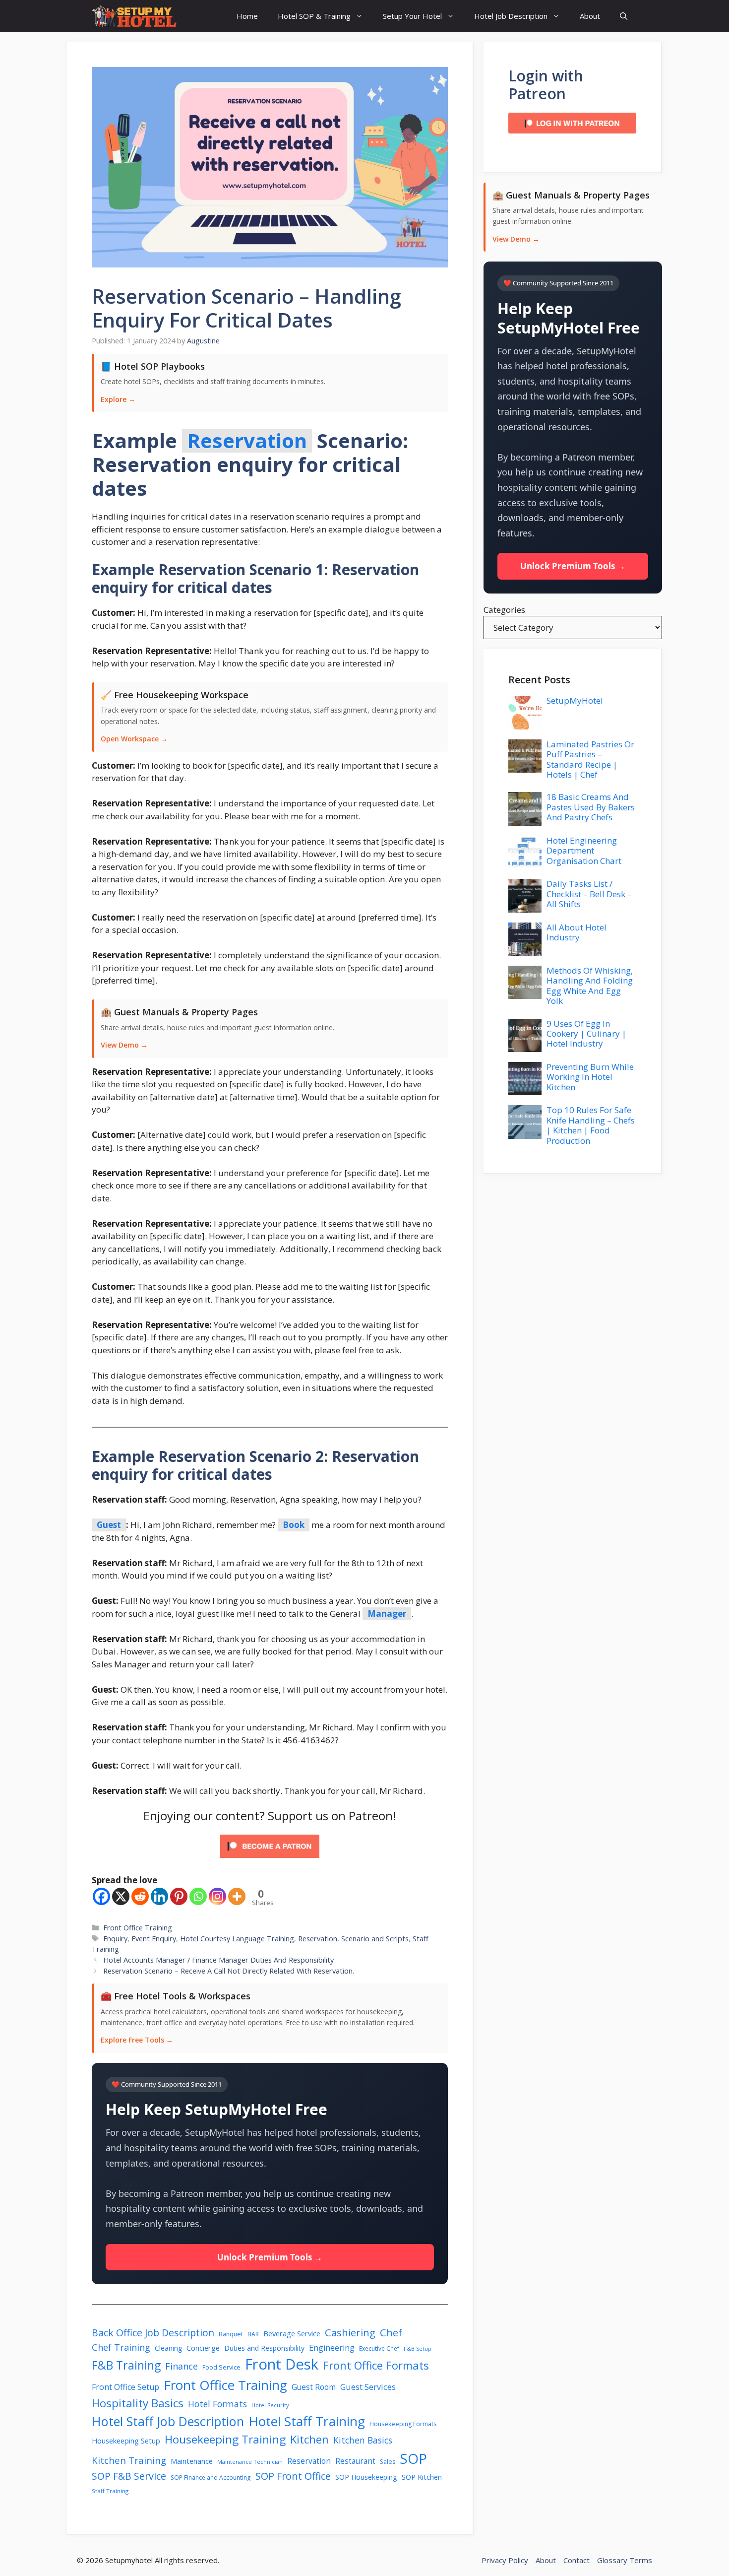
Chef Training (121, 2347)
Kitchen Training (129, 2460)
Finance (182, 2366)
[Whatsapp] (198, 1896)
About (590, 16)
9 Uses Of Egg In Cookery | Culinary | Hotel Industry (586, 1034)
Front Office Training (138, 1928)
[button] (624, 16)
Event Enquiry (154, 1939)
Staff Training (110, 2491)
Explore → (118, 399)
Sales (388, 2462)
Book (294, 1525)
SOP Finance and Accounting (211, 2477)
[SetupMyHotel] (134, 16)
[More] (237, 1896)
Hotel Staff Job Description (168, 2421)
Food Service (221, 2367)
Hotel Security (270, 2405)
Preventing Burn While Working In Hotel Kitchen (590, 1077)
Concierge (203, 2348)
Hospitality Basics (138, 2403)
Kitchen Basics (363, 2440)
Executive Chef (379, 2348)
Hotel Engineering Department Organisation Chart (584, 851)
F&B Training (126, 2365)
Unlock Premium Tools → (270, 2257)
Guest (109, 1525)
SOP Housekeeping (366, 2477)
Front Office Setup (125, 2387)
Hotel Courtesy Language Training (237, 1939)
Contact (577, 2560)
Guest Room (314, 2387)
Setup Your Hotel (412, 16)
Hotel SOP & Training (314, 16)
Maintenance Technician (250, 2462)
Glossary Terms (625, 2560)
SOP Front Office (293, 2476)
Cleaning (168, 2348)
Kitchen (309, 2439)
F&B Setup (418, 2349)
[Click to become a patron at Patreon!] (270, 1860)
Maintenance (192, 2461)
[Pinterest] (179, 1896)
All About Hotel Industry (577, 932)
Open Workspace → (134, 739)
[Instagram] (217, 1896)
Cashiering (350, 2332)
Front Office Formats (376, 2365)
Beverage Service (292, 2333)
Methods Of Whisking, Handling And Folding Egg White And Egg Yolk (590, 986)
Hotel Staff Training (307, 2421)
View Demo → (124, 1045)
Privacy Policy (505, 2560)
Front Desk (282, 2364)
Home (247, 16)
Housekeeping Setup (126, 2441)
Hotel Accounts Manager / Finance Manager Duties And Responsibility (218, 1960)
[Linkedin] (159, 1896)
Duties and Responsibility (264, 2348)
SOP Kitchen (422, 2477)
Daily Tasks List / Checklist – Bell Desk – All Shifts (589, 894)
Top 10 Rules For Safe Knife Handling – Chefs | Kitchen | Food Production (591, 1125)
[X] (121, 1896)
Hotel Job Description (511, 16)
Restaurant (355, 2461)
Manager (387, 1614)
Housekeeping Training (225, 2439)
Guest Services (368, 2387)
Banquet (231, 2334)
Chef (391, 2332)
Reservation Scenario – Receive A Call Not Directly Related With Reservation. (229, 1971)
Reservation (247, 441)
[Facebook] (101, 1896)
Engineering (332, 2348)
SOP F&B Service (129, 2476)
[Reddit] (140, 1896)
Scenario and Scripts (375, 1939)
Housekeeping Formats (403, 2424)
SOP (413, 2458)
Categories (504, 610)
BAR (253, 2334)
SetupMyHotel (575, 700)
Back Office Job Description (153, 2333)
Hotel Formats (217, 2404)
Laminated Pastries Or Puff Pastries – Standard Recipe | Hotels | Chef (590, 759)
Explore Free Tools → (137, 2040)
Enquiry (115, 1939)
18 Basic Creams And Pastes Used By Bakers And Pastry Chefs (591, 807)
